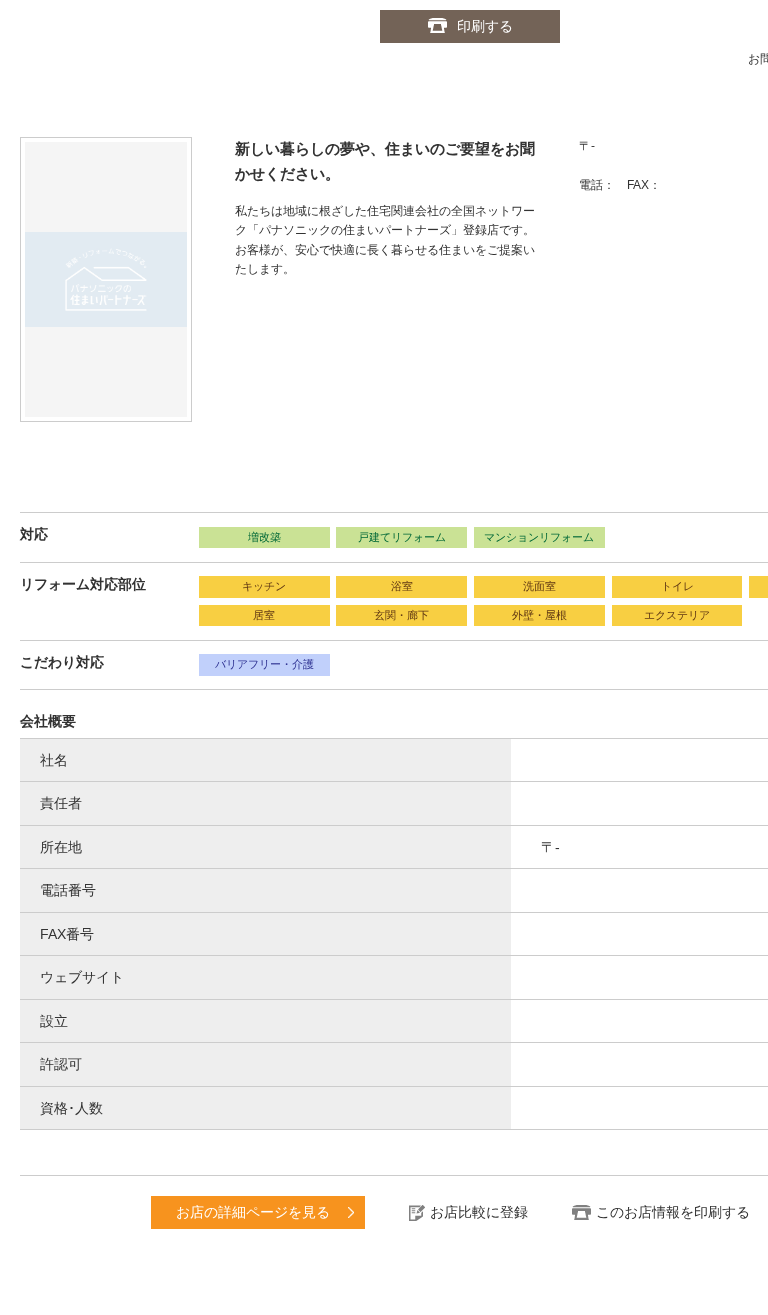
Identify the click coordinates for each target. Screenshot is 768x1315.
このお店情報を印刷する (673, 1212)
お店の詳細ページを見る (253, 1212)
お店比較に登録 (479, 1212)
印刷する (485, 26)
